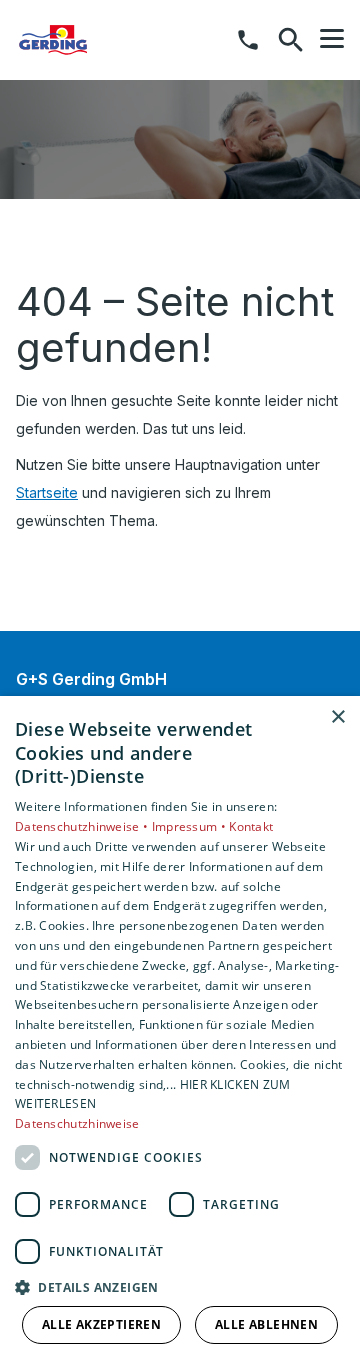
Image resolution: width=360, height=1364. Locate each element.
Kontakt (251, 826)
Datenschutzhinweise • (83, 826)
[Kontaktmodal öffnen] (248, 40)
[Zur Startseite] (119, 40)
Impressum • (191, 826)
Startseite (47, 492)
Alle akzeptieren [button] (101, 1324)
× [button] (337, 717)
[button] (332, 39)
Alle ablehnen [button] (266, 1324)
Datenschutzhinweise (77, 1123)
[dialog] (180, 1030)
